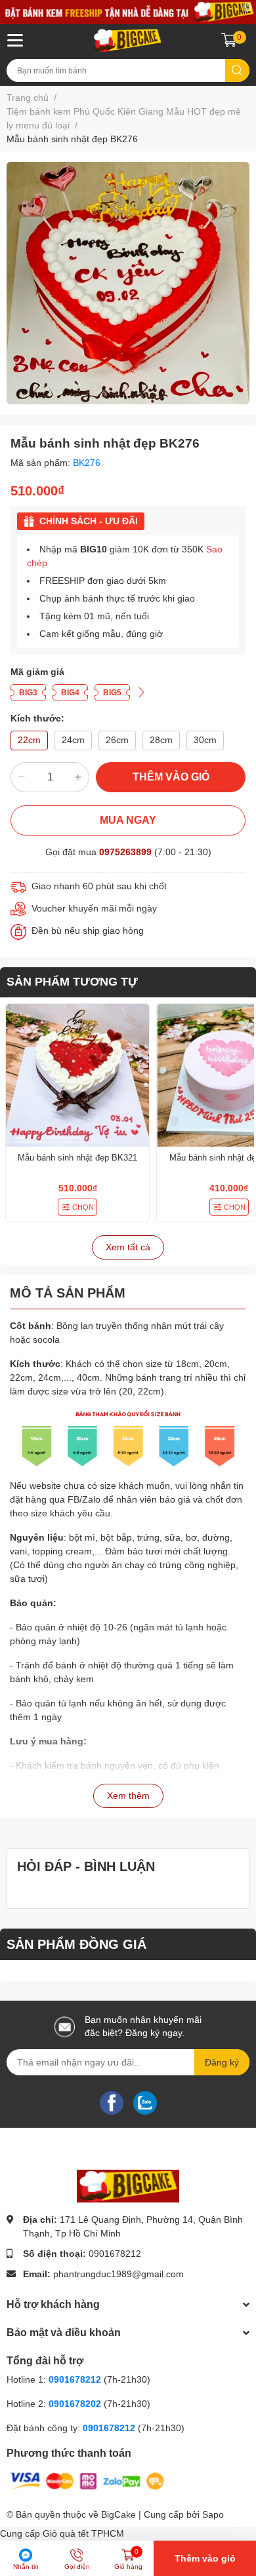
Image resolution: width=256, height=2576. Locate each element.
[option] (128, 283)
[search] (237, 70)
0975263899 (125, 852)
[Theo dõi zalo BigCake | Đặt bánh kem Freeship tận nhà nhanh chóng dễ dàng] (145, 2102)
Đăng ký (222, 2062)
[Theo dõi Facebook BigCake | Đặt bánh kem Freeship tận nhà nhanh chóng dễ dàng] (112, 2102)
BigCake (118, 2514)
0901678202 (75, 2404)
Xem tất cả (128, 1247)
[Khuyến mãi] (128, 12)
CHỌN (83, 1207)
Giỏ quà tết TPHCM (83, 2533)
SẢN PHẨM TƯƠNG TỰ (72, 982)
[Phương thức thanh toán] (87, 2480)
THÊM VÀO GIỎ (171, 777)
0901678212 (115, 2254)
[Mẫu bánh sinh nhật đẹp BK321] (77, 1075)
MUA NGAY (128, 820)
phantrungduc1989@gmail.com (118, 2274)
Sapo (213, 2514)
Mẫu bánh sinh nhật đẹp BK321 (77, 1158)
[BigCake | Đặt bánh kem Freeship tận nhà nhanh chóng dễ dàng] (128, 40)
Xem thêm (128, 1796)
